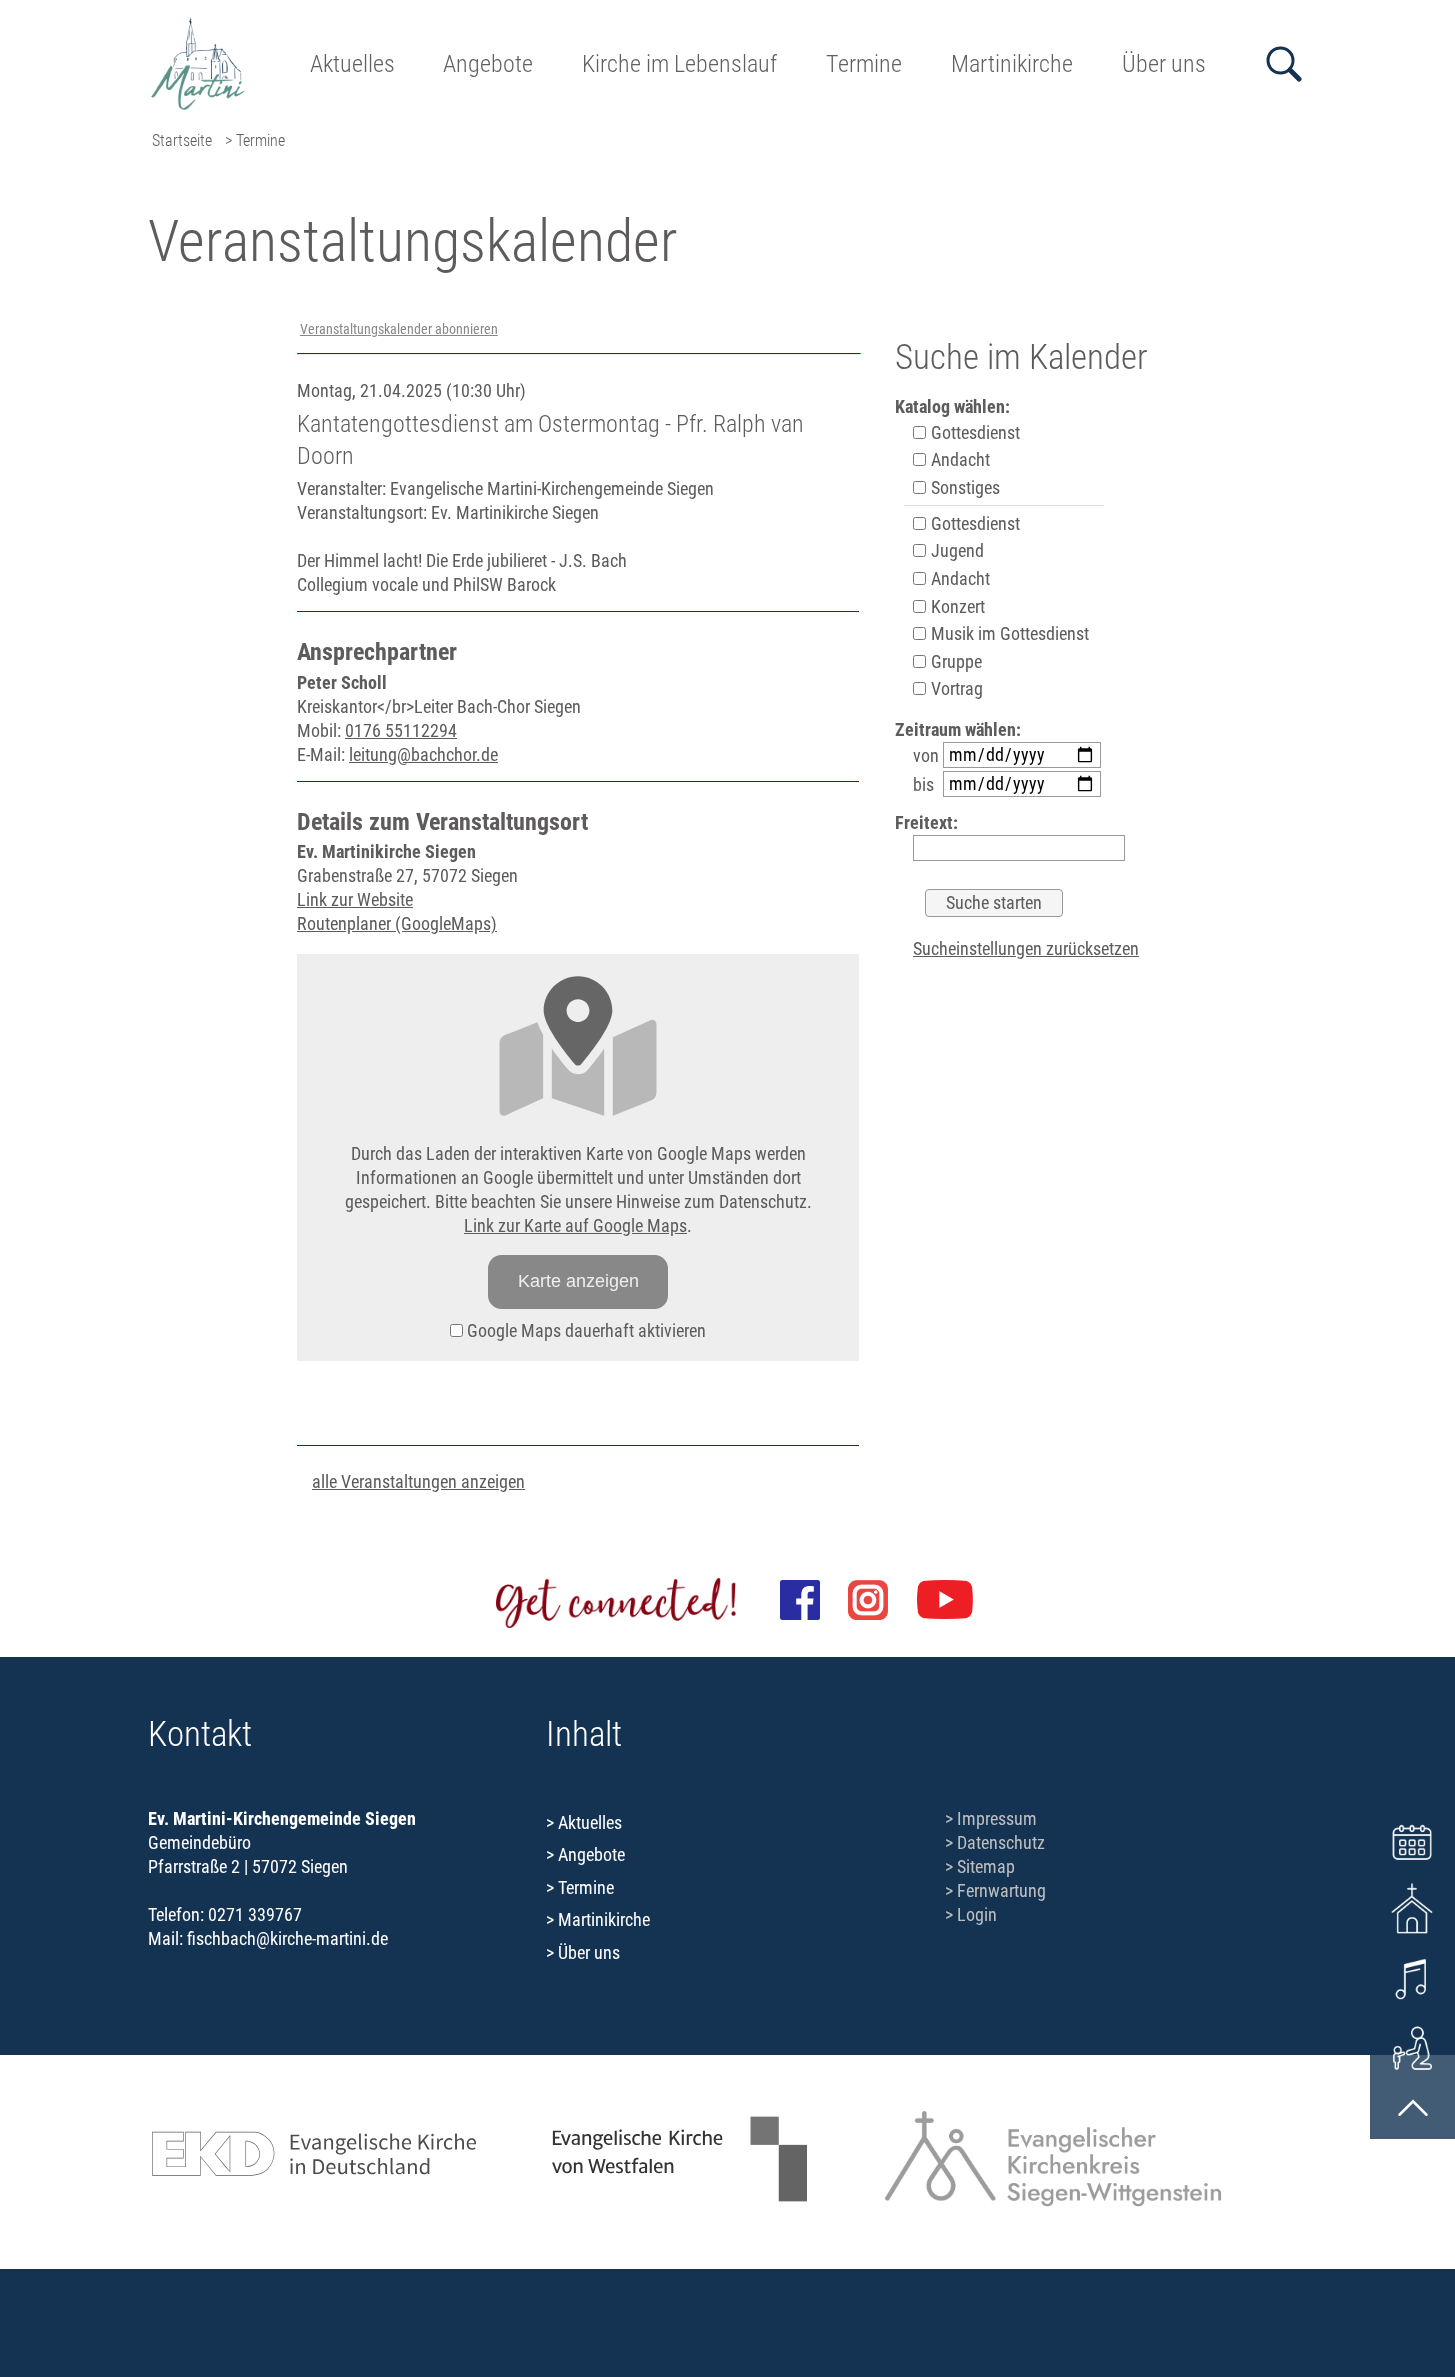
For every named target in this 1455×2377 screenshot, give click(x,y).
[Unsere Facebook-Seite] (800, 1600)
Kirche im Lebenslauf (679, 64)
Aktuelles (352, 64)
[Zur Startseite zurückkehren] (199, 25)
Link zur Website (355, 899)
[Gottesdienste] (1412, 1908)
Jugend (955, 550)
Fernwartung (1001, 1890)
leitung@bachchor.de (423, 754)
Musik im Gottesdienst (1008, 633)
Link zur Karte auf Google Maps (575, 1225)
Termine (864, 64)
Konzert (956, 606)
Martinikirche (1012, 64)
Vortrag (955, 688)
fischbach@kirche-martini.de (287, 1938)
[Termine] (1412, 1839)
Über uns (1164, 64)
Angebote (488, 64)
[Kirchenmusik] (1412, 1977)
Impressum (997, 1818)
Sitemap (986, 1866)
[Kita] (1412, 2046)
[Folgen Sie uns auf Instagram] (868, 1600)
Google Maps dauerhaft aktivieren (584, 1330)
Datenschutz (1001, 1842)
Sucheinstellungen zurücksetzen (1026, 948)
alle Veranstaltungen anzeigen (418, 1481)
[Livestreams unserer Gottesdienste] (945, 1600)
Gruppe (954, 661)
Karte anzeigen (578, 1281)
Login (977, 1914)
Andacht (958, 459)
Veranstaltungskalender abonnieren (399, 329)
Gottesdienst (973, 432)
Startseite (182, 140)
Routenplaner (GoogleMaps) (397, 923)
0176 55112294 (401, 730)
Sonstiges (963, 487)
